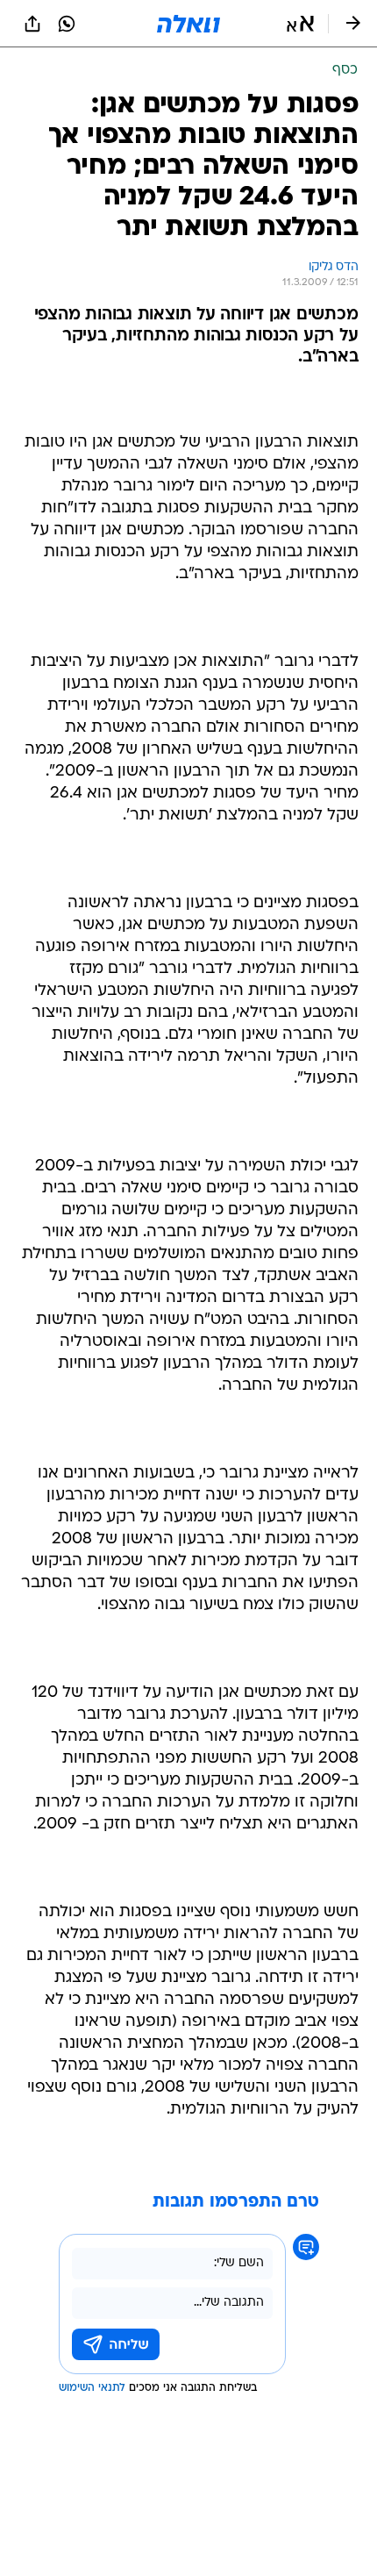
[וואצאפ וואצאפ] (67, 24)
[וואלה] (188, 24)
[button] (300, 24)
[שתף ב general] (32, 24)
